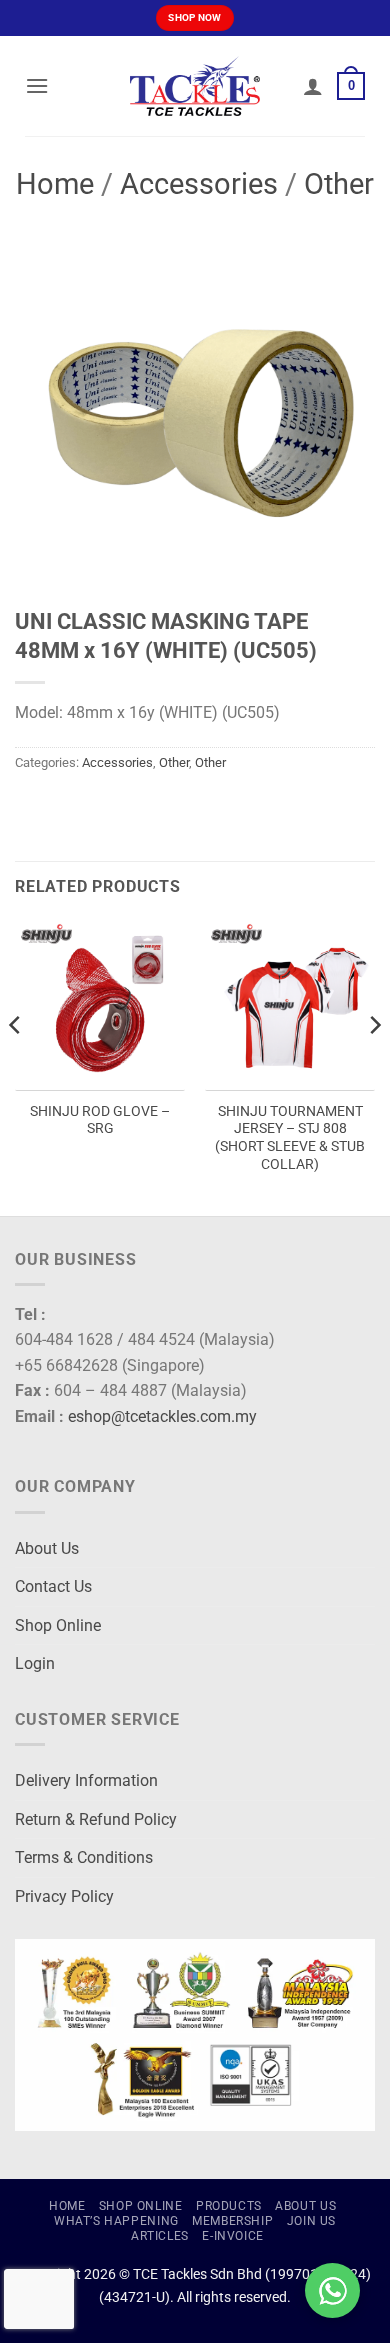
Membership (232, 2221)
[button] (37, 85)
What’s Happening (116, 2221)
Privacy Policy (64, 1896)
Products (229, 2206)
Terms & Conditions (84, 1857)
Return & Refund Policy (96, 1819)
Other (339, 184)
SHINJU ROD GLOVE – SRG (100, 1120)
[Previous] (16, 1065)
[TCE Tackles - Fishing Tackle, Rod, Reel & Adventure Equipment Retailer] (195, 86)
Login (35, 1663)
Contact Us (53, 1586)
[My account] (313, 86)
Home (55, 184)
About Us (47, 1548)
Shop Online (58, 1625)
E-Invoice (233, 2236)
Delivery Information (86, 1780)
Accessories (199, 184)
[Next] (374, 1065)
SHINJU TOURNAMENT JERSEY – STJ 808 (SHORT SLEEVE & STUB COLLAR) (290, 1137)
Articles (160, 2236)
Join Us (311, 2221)
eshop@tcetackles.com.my (162, 1416)
